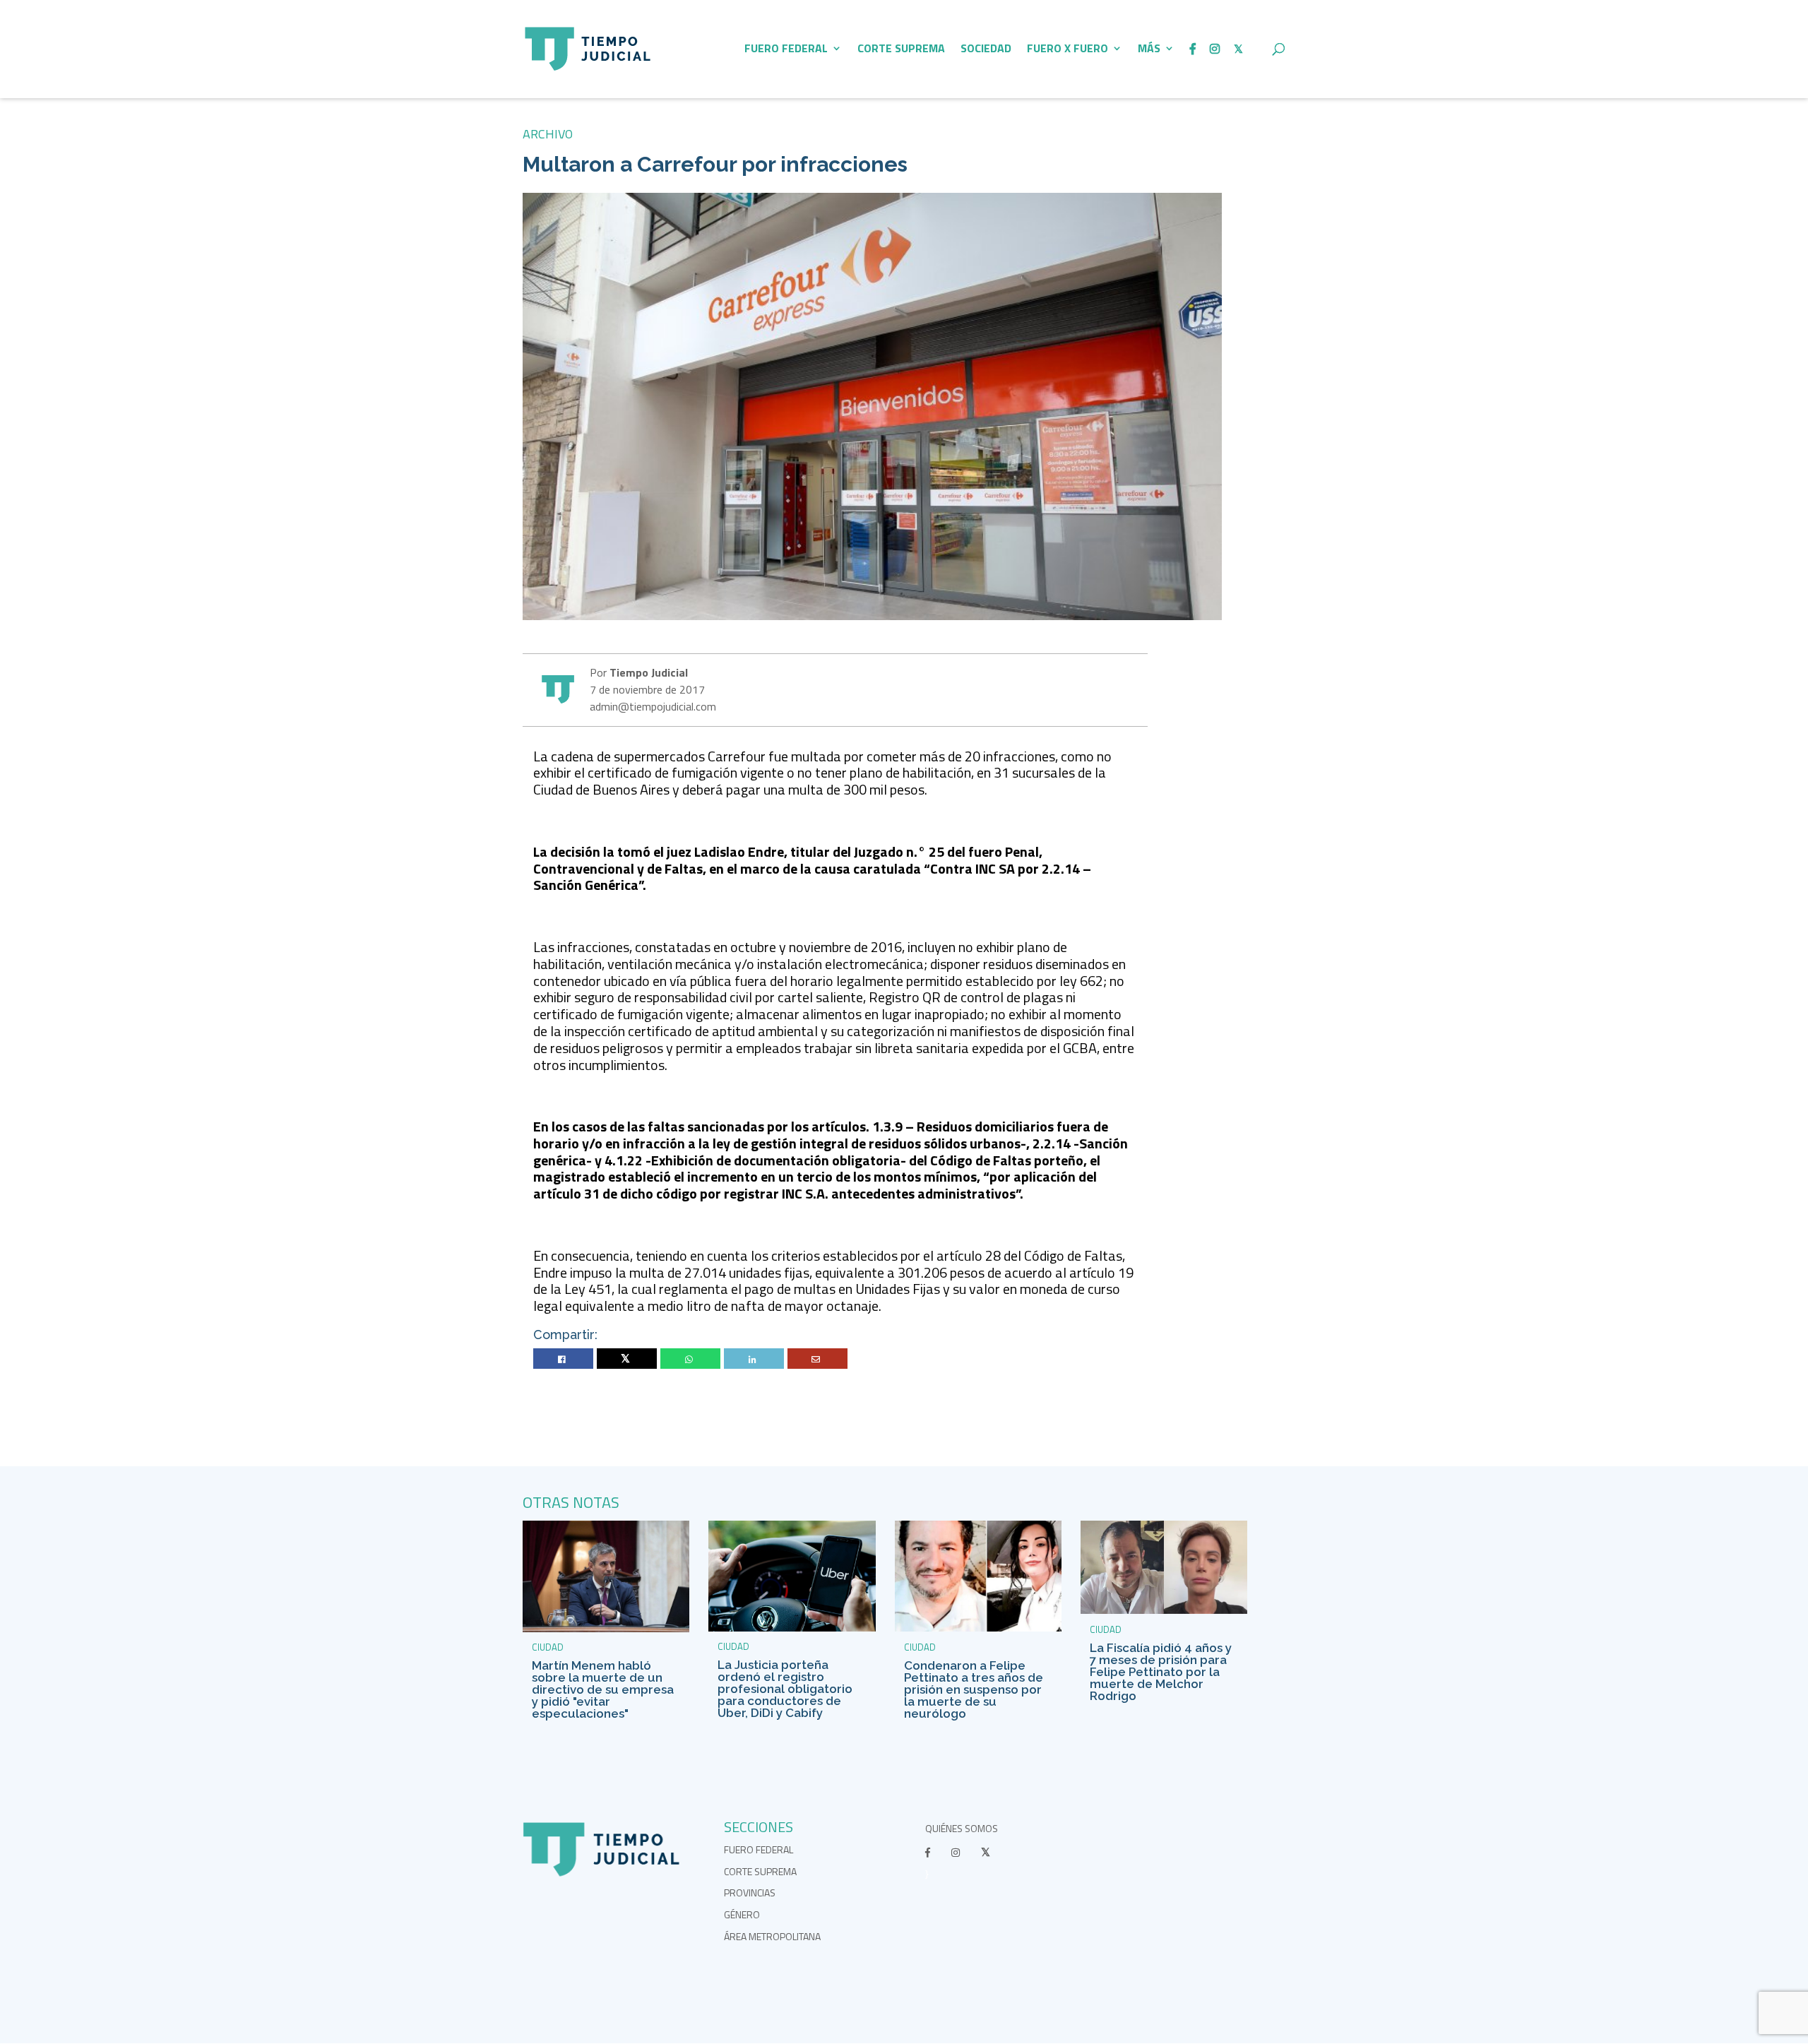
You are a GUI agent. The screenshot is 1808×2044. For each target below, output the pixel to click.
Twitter (627, 1359)
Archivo (548, 134)
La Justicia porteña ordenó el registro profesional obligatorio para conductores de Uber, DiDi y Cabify (785, 1689)
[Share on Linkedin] (754, 1359)
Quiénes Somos (962, 1828)
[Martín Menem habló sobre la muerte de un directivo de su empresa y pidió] (606, 1628)
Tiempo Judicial (647, 672)
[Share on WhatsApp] (691, 1359)
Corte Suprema (901, 50)
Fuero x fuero (1067, 50)
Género (742, 1914)
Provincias (750, 1893)
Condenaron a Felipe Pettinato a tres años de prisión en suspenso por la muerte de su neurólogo (974, 1689)
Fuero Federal (786, 50)
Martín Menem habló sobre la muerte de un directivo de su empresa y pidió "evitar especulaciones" (603, 1689)
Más (1149, 50)
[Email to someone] (817, 1359)
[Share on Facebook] (564, 1359)
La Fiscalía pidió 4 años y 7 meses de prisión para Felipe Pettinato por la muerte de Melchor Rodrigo (1161, 1672)
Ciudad (548, 1647)
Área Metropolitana (772, 1936)
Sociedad (986, 50)
